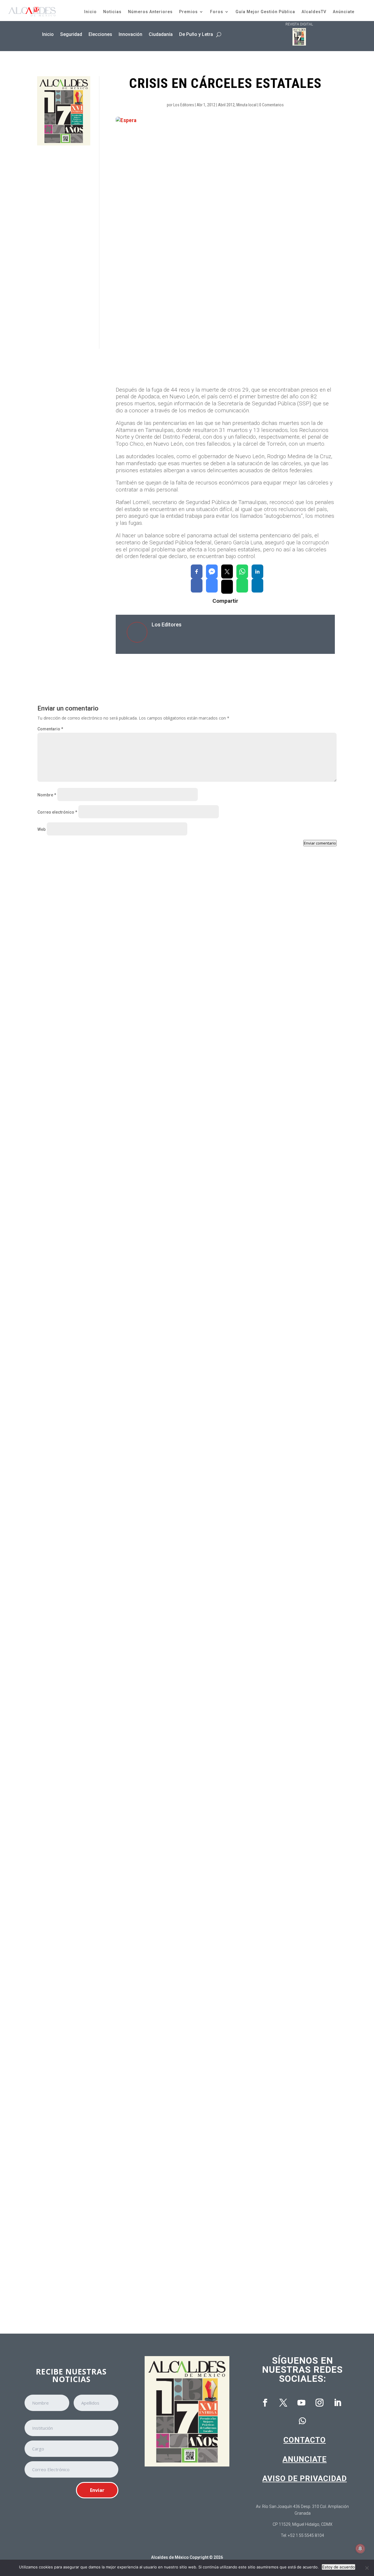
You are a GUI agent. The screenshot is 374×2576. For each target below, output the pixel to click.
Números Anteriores (150, 12)
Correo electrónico (57, 812)
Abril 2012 (226, 105)
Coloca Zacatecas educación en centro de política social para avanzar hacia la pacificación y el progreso (157, 1807)
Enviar (97, 2490)
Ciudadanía (161, 34)
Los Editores (184, 105)
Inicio (90, 12)
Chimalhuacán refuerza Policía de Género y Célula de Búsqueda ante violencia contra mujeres (145, 1339)
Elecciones (100, 34)
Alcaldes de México (170, 2557)
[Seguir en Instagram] (319, 2403)
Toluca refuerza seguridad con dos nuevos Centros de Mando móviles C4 (122, 1105)
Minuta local (246, 105)
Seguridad (71, 34)
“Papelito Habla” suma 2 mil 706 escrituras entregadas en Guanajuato (118, 1573)
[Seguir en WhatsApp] (302, 2421)
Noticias (112, 12)
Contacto (305, 2440)
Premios (188, 12)
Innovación (130, 34)
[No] (367, 2568)
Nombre (47, 795)
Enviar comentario (320, 843)
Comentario (50, 729)
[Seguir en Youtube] (301, 2403)
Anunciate (305, 2459)
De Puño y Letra (196, 34)
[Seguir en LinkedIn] (337, 2403)
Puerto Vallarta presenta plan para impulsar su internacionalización (117, 2276)
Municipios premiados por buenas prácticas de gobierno (104, 2041)
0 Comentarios (271, 105)
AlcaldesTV (314, 12)
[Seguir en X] (283, 2403)
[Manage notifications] (360, 2549)
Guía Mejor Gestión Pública (265, 12)
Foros (217, 12)
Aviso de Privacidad (305, 2478)
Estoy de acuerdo (338, 2567)
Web (41, 829)
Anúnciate (344, 12)
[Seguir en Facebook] (265, 2403)
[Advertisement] (64, 247)
